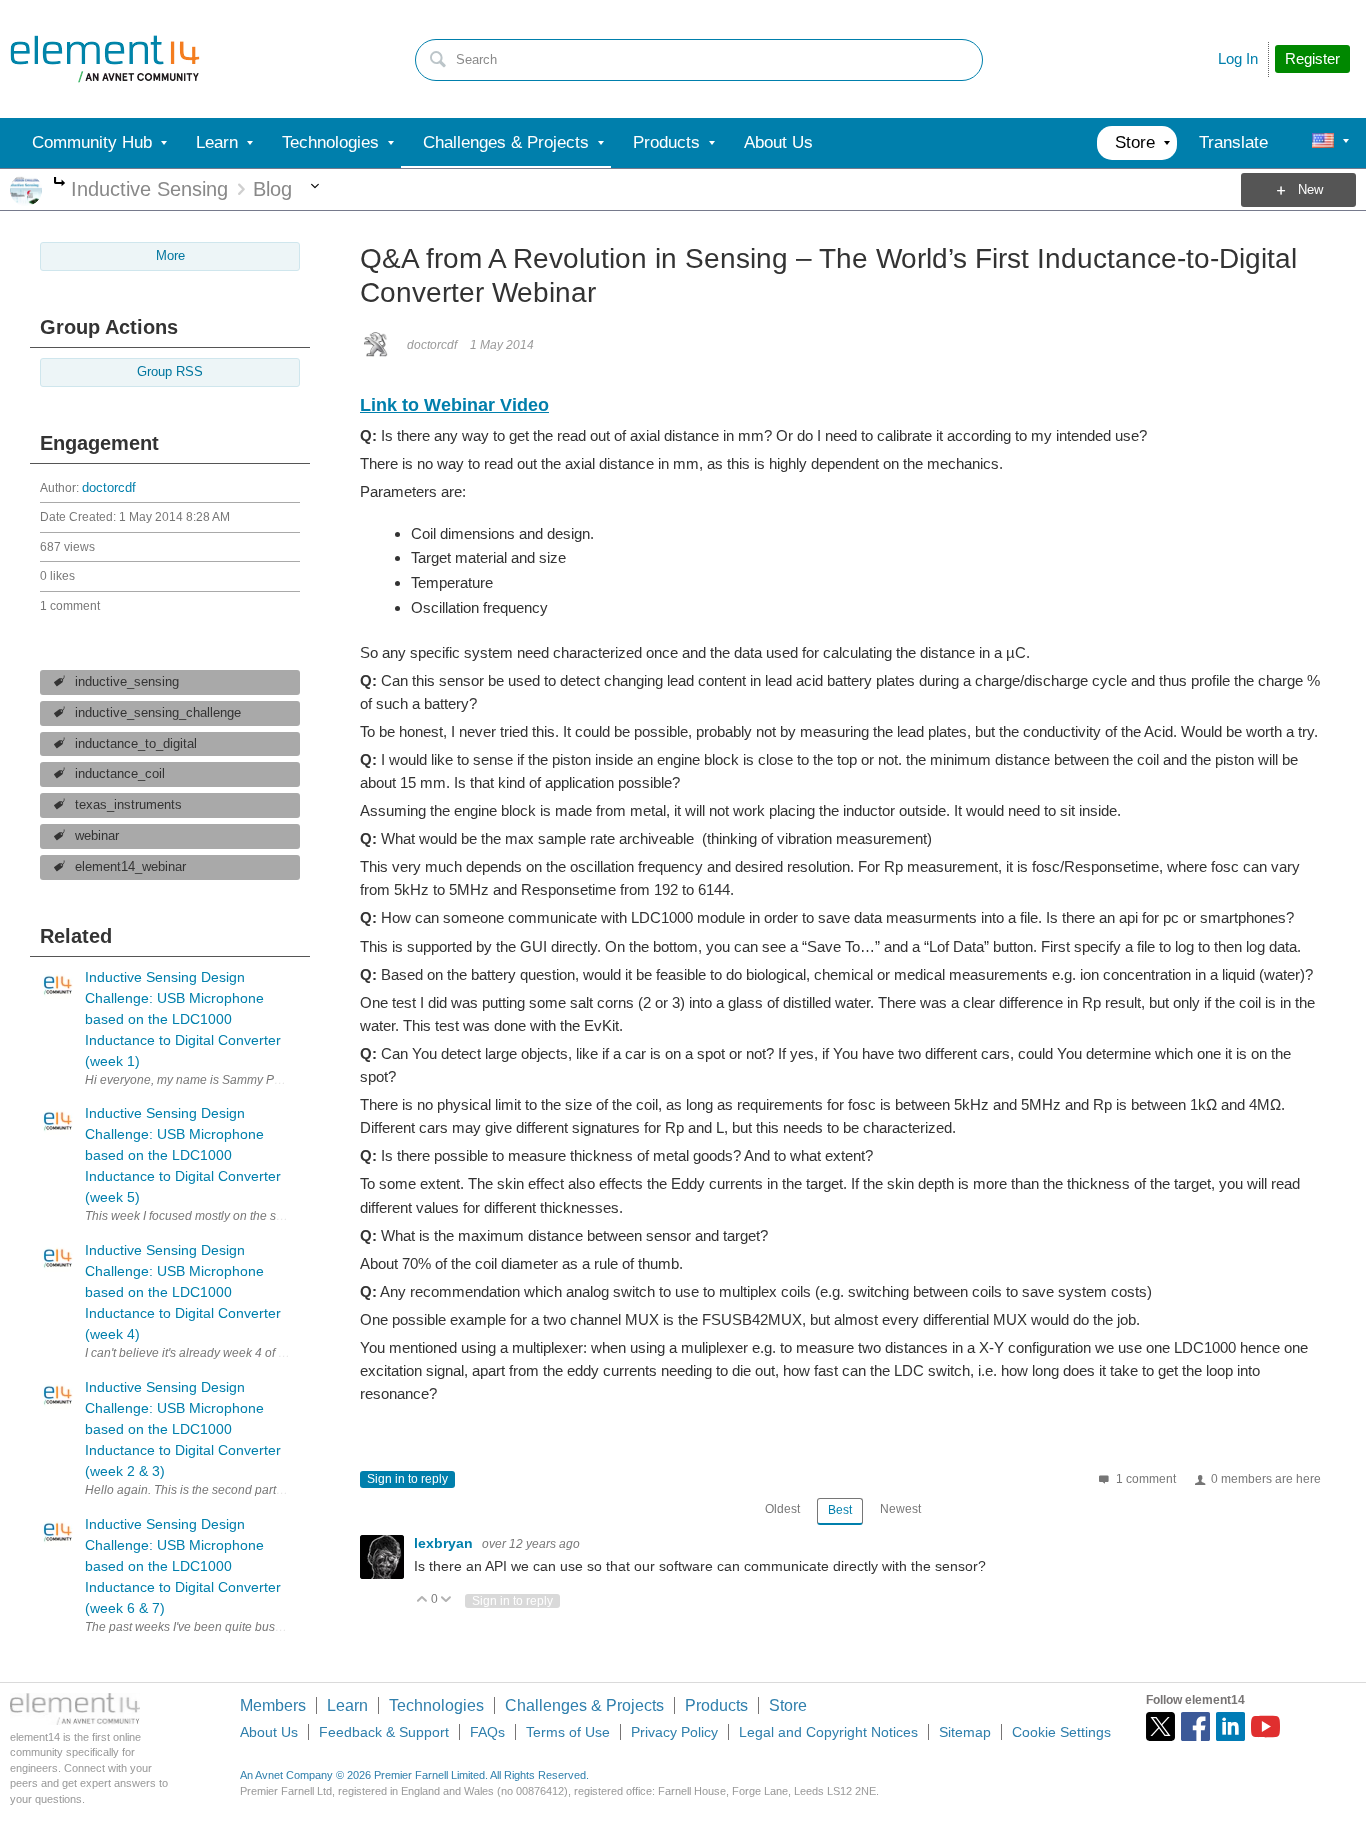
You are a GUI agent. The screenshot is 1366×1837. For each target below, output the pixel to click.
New (1310, 190)
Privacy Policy (674, 1732)
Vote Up (422, 1600)
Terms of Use (568, 1732)
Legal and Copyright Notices (828, 1732)
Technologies (436, 1705)
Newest (900, 1509)
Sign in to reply (407, 1479)
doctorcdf (109, 488)
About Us (269, 1732)
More (59, 183)
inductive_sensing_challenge (158, 713)
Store (788, 1705)
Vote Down (446, 1600)
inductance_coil (120, 774)
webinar (97, 836)
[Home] (105, 59)
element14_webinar (130, 867)
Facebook (1195, 1726)
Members (273, 1705)
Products (716, 1705)
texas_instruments (128, 805)
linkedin (1230, 1726)
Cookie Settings (1061, 1732)
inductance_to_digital (136, 744)
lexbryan (445, 1543)
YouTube (1265, 1726)
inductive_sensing (127, 682)
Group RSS (170, 372)
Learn (347, 1705)
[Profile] (1323, 143)
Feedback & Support (384, 1732)
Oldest (782, 1509)
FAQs (487, 1732)
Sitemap (965, 1732)
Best (840, 1510)
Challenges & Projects (584, 1705)
